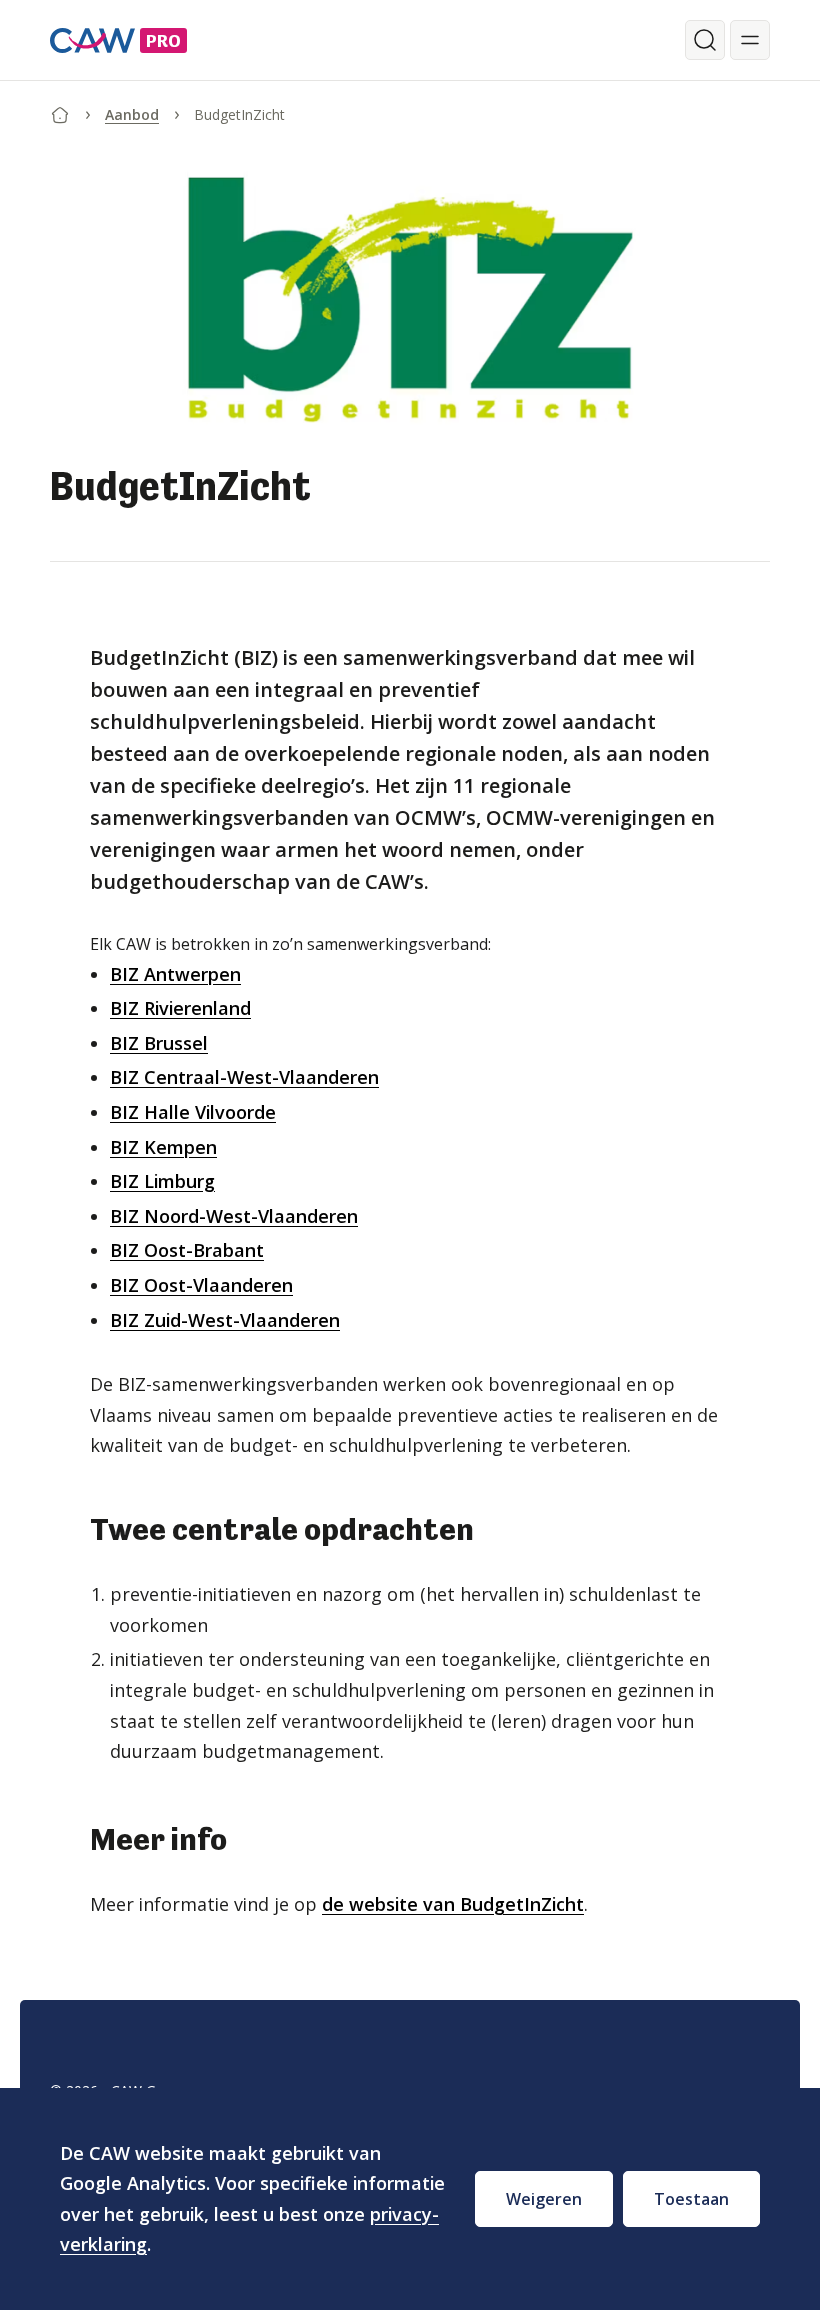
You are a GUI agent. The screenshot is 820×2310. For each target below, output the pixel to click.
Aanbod (132, 114)
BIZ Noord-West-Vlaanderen (234, 1216)
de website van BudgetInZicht (453, 1904)
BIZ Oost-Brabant (187, 1250)
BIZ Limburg (162, 1181)
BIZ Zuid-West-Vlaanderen (225, 1320)
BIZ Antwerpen (175, 974)
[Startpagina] (60, 111)
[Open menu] (750, 40)
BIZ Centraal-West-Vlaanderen (244, 1077)
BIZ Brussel (159, 1043)
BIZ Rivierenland (180, 1008)
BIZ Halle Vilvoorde (193, 1112)
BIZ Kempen (163, 1147)
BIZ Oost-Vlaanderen (201, 1285)
